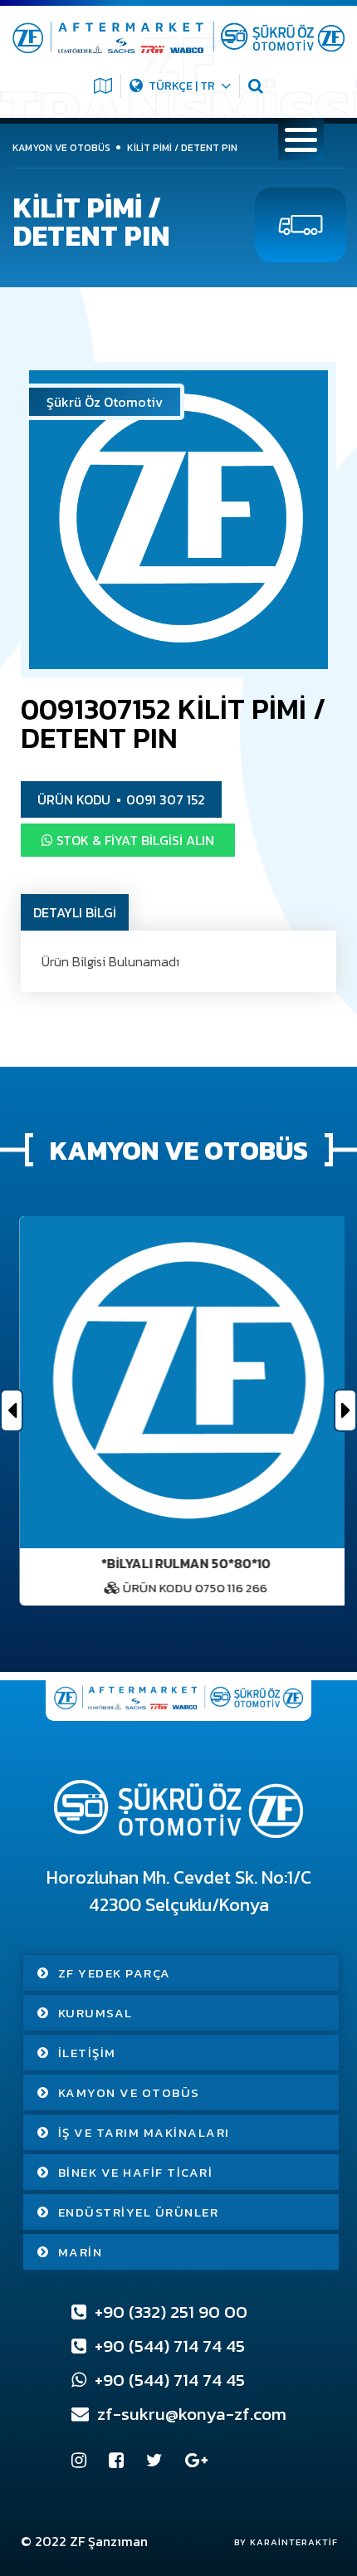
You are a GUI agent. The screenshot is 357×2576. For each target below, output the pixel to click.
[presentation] (12, 1410)
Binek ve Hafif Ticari (136, 2172)
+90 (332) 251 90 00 (169, 2312)
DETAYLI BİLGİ (75, 912)
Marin (81, 2252)
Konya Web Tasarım (278, 2542)
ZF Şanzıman (109, 2541)
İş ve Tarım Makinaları (144, 2132)
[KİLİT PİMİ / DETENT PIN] (178, 520)
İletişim (87, 2053)
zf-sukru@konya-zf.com (190, 2414)
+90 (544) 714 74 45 (168, 2346)
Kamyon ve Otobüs (129, 2092)
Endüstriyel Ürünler (139, 2212)
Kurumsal (95, 2013)
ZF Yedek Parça (115, 1973)
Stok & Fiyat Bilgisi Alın (134, 840)
